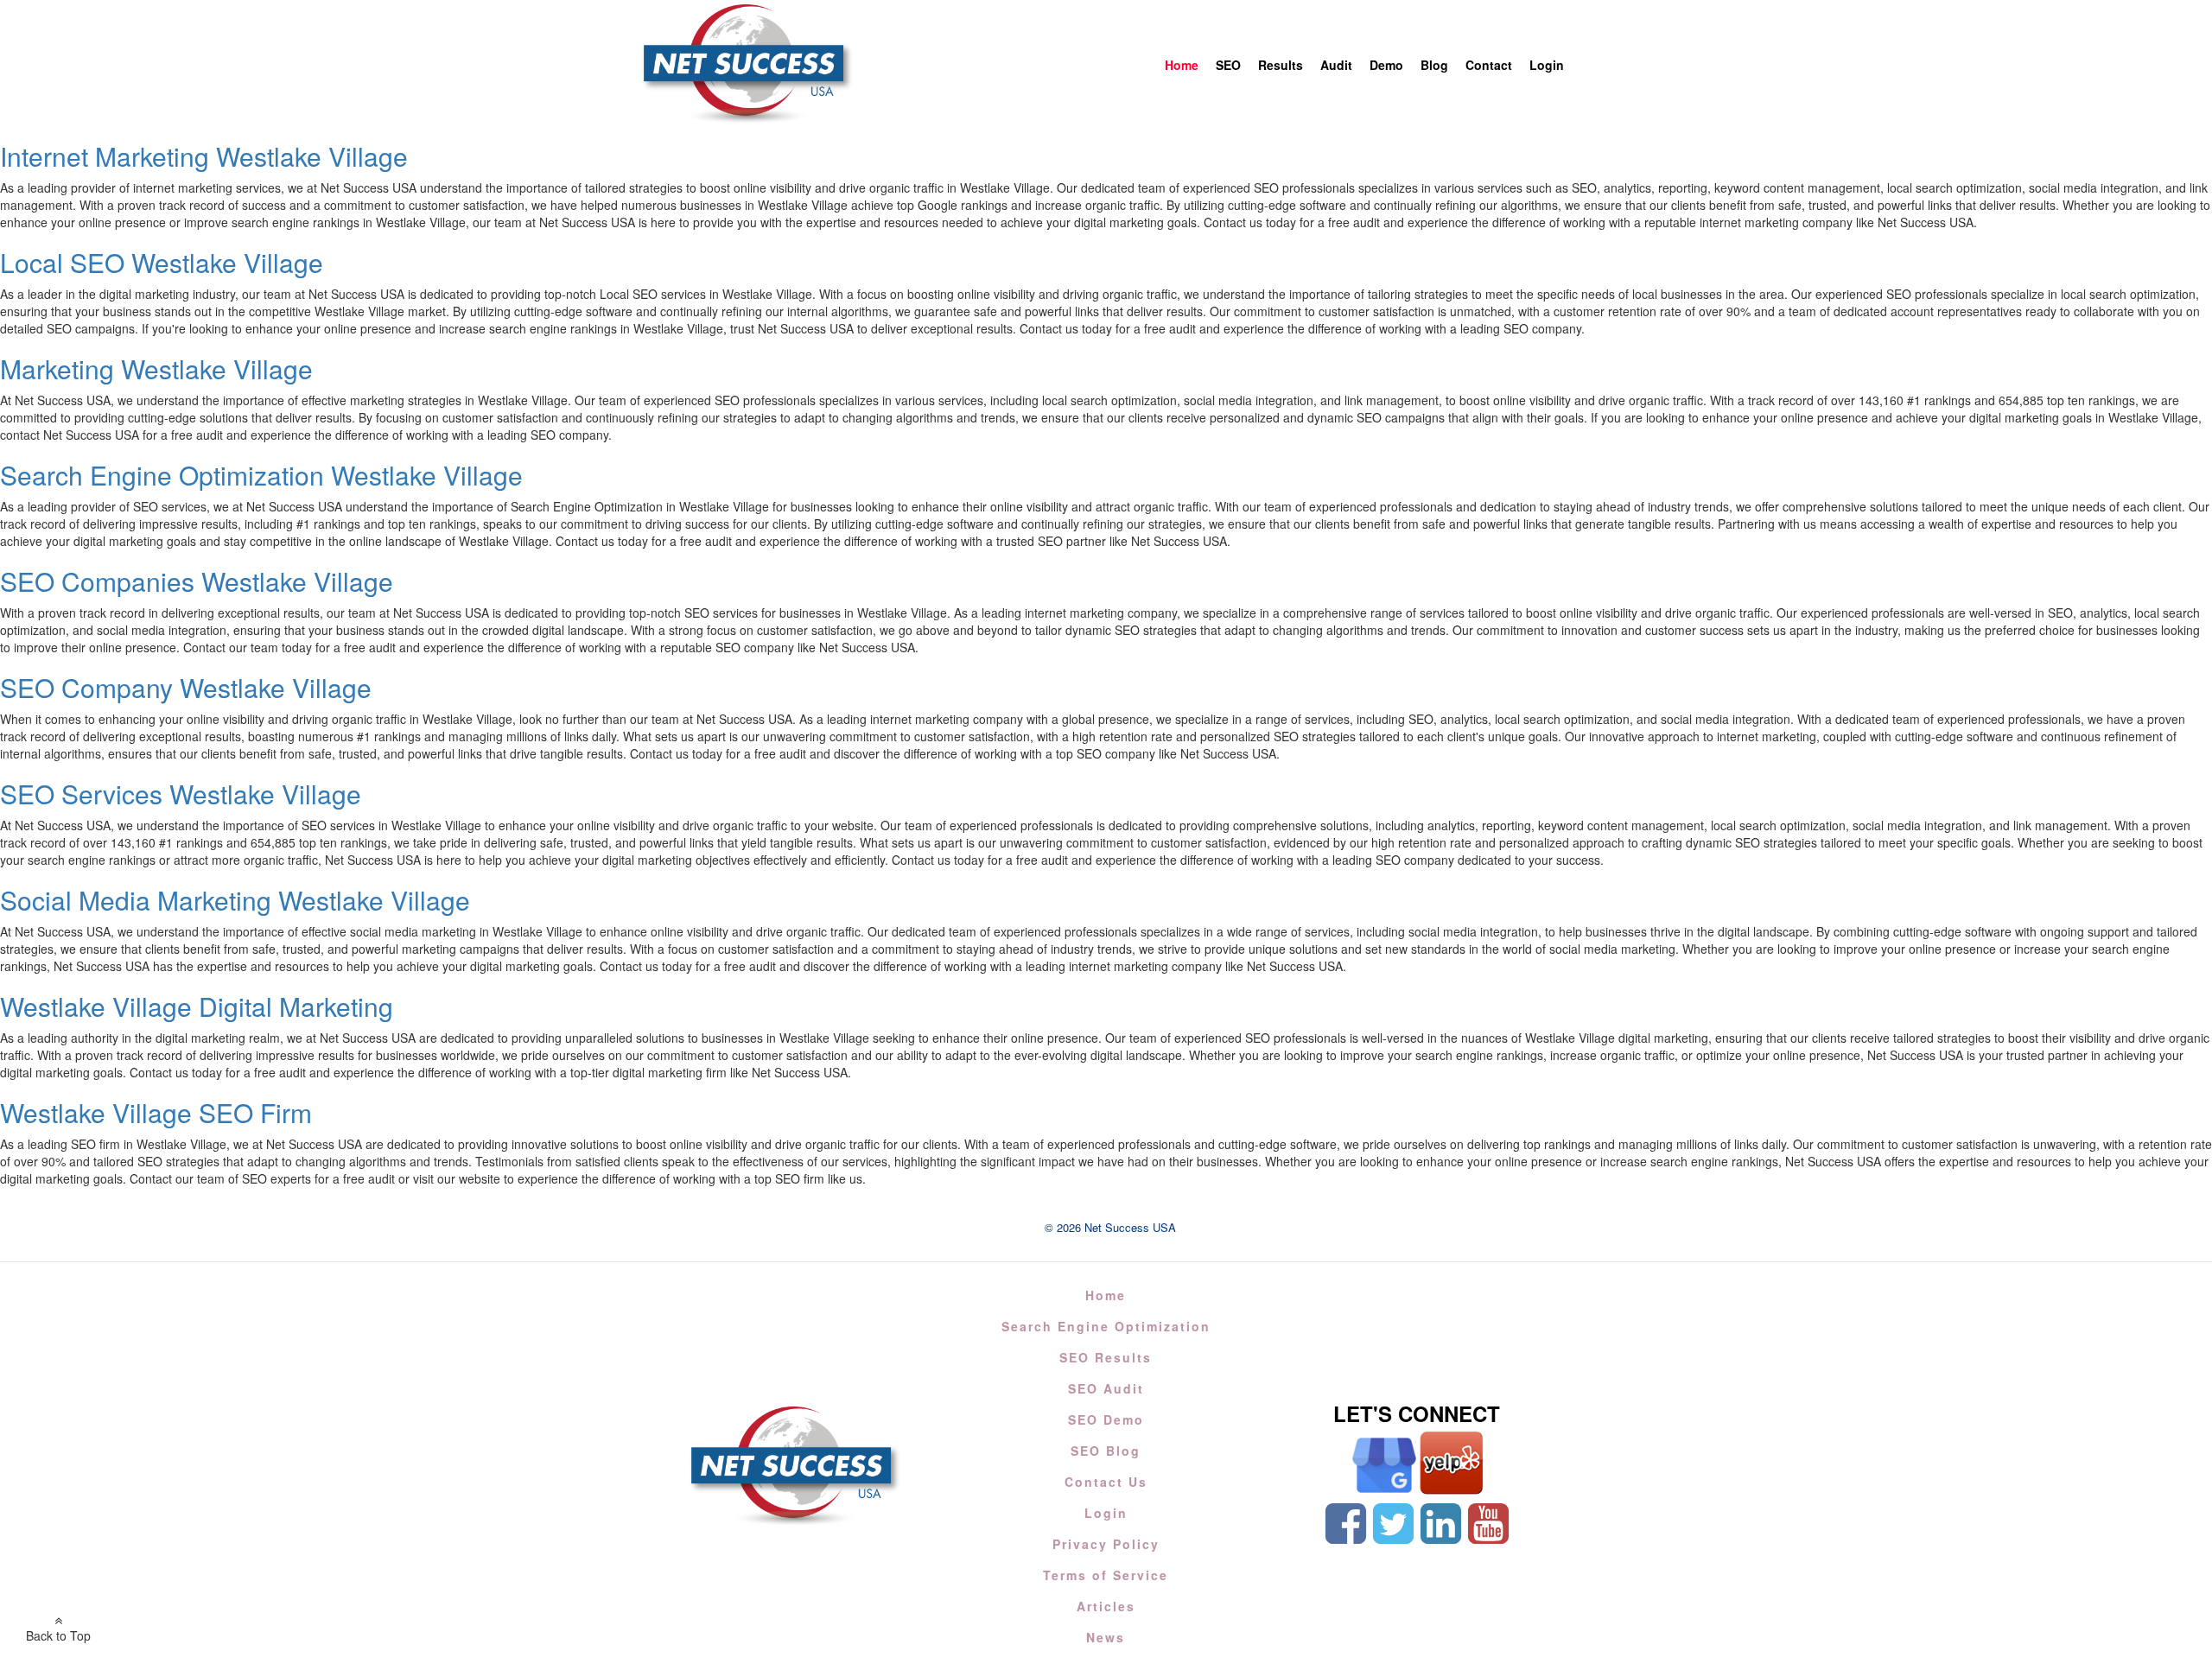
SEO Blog (1106, 1451)
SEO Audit (1106, 1388)
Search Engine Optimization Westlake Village (261, 475)
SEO (1228, 65)
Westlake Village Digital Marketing (197, 1006)
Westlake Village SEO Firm (156, 1112)
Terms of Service (1106, 1575)
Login (1547, 65)
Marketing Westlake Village (156, 368)
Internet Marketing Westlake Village (204, 156)
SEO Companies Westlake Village (197, 581)
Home (1182, 65)
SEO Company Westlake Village (186, 687)
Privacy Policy (1106, 1544)
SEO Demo (1106, 1419)
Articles (1106, 1606)
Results (1281, 65)
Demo (1386, 65)
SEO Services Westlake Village (181, 794)
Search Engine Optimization (1106, 1326)
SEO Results (1106, 1357)
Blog (1434, 65)
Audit (1336, 65)
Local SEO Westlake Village (162, 262)
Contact (1489, 65)
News (1106, 1637)
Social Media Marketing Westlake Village (235, 900)
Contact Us (1106, 1482)
